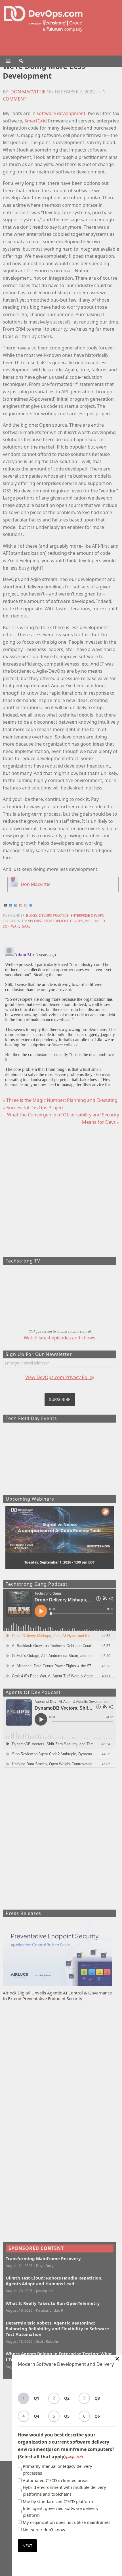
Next (27, 2546)
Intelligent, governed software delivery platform (61, 2512)
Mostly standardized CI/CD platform (58, 2501)
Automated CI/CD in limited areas (55, 2480)
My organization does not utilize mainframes (67, 2522)
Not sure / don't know (44, 2530)
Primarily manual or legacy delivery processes (57, 2469)
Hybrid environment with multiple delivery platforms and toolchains (64, 2491)
